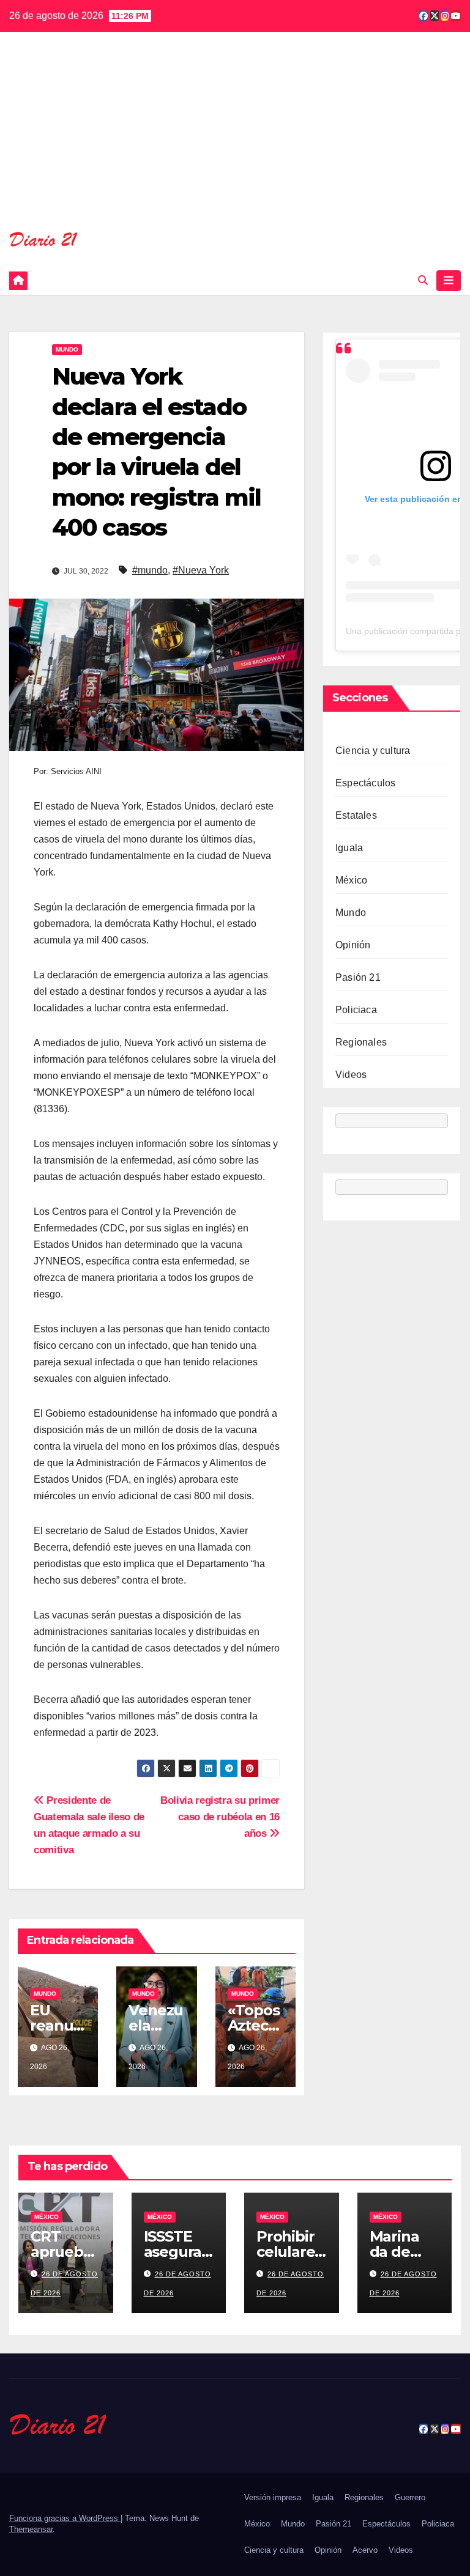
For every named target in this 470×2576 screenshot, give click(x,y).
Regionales (361, 1042)
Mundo (67, 349)
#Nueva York (201, 570)
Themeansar (31, 2529)
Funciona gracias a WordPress (65, 2518)
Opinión (353, 945)
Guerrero (410, 2497)
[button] (423, 280)
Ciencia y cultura (373, 751)
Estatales (356, 815)
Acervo (365, 2550)
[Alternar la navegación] (449, 281)
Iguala (349, 848)
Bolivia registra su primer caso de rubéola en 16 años (220, 1817)
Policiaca (356, 1010)
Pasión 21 (358, 977)
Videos (351, 1075)
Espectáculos (365, 783)
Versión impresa (273, 2497)
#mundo (150, 570)
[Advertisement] (235, 139)
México (351, 880)
